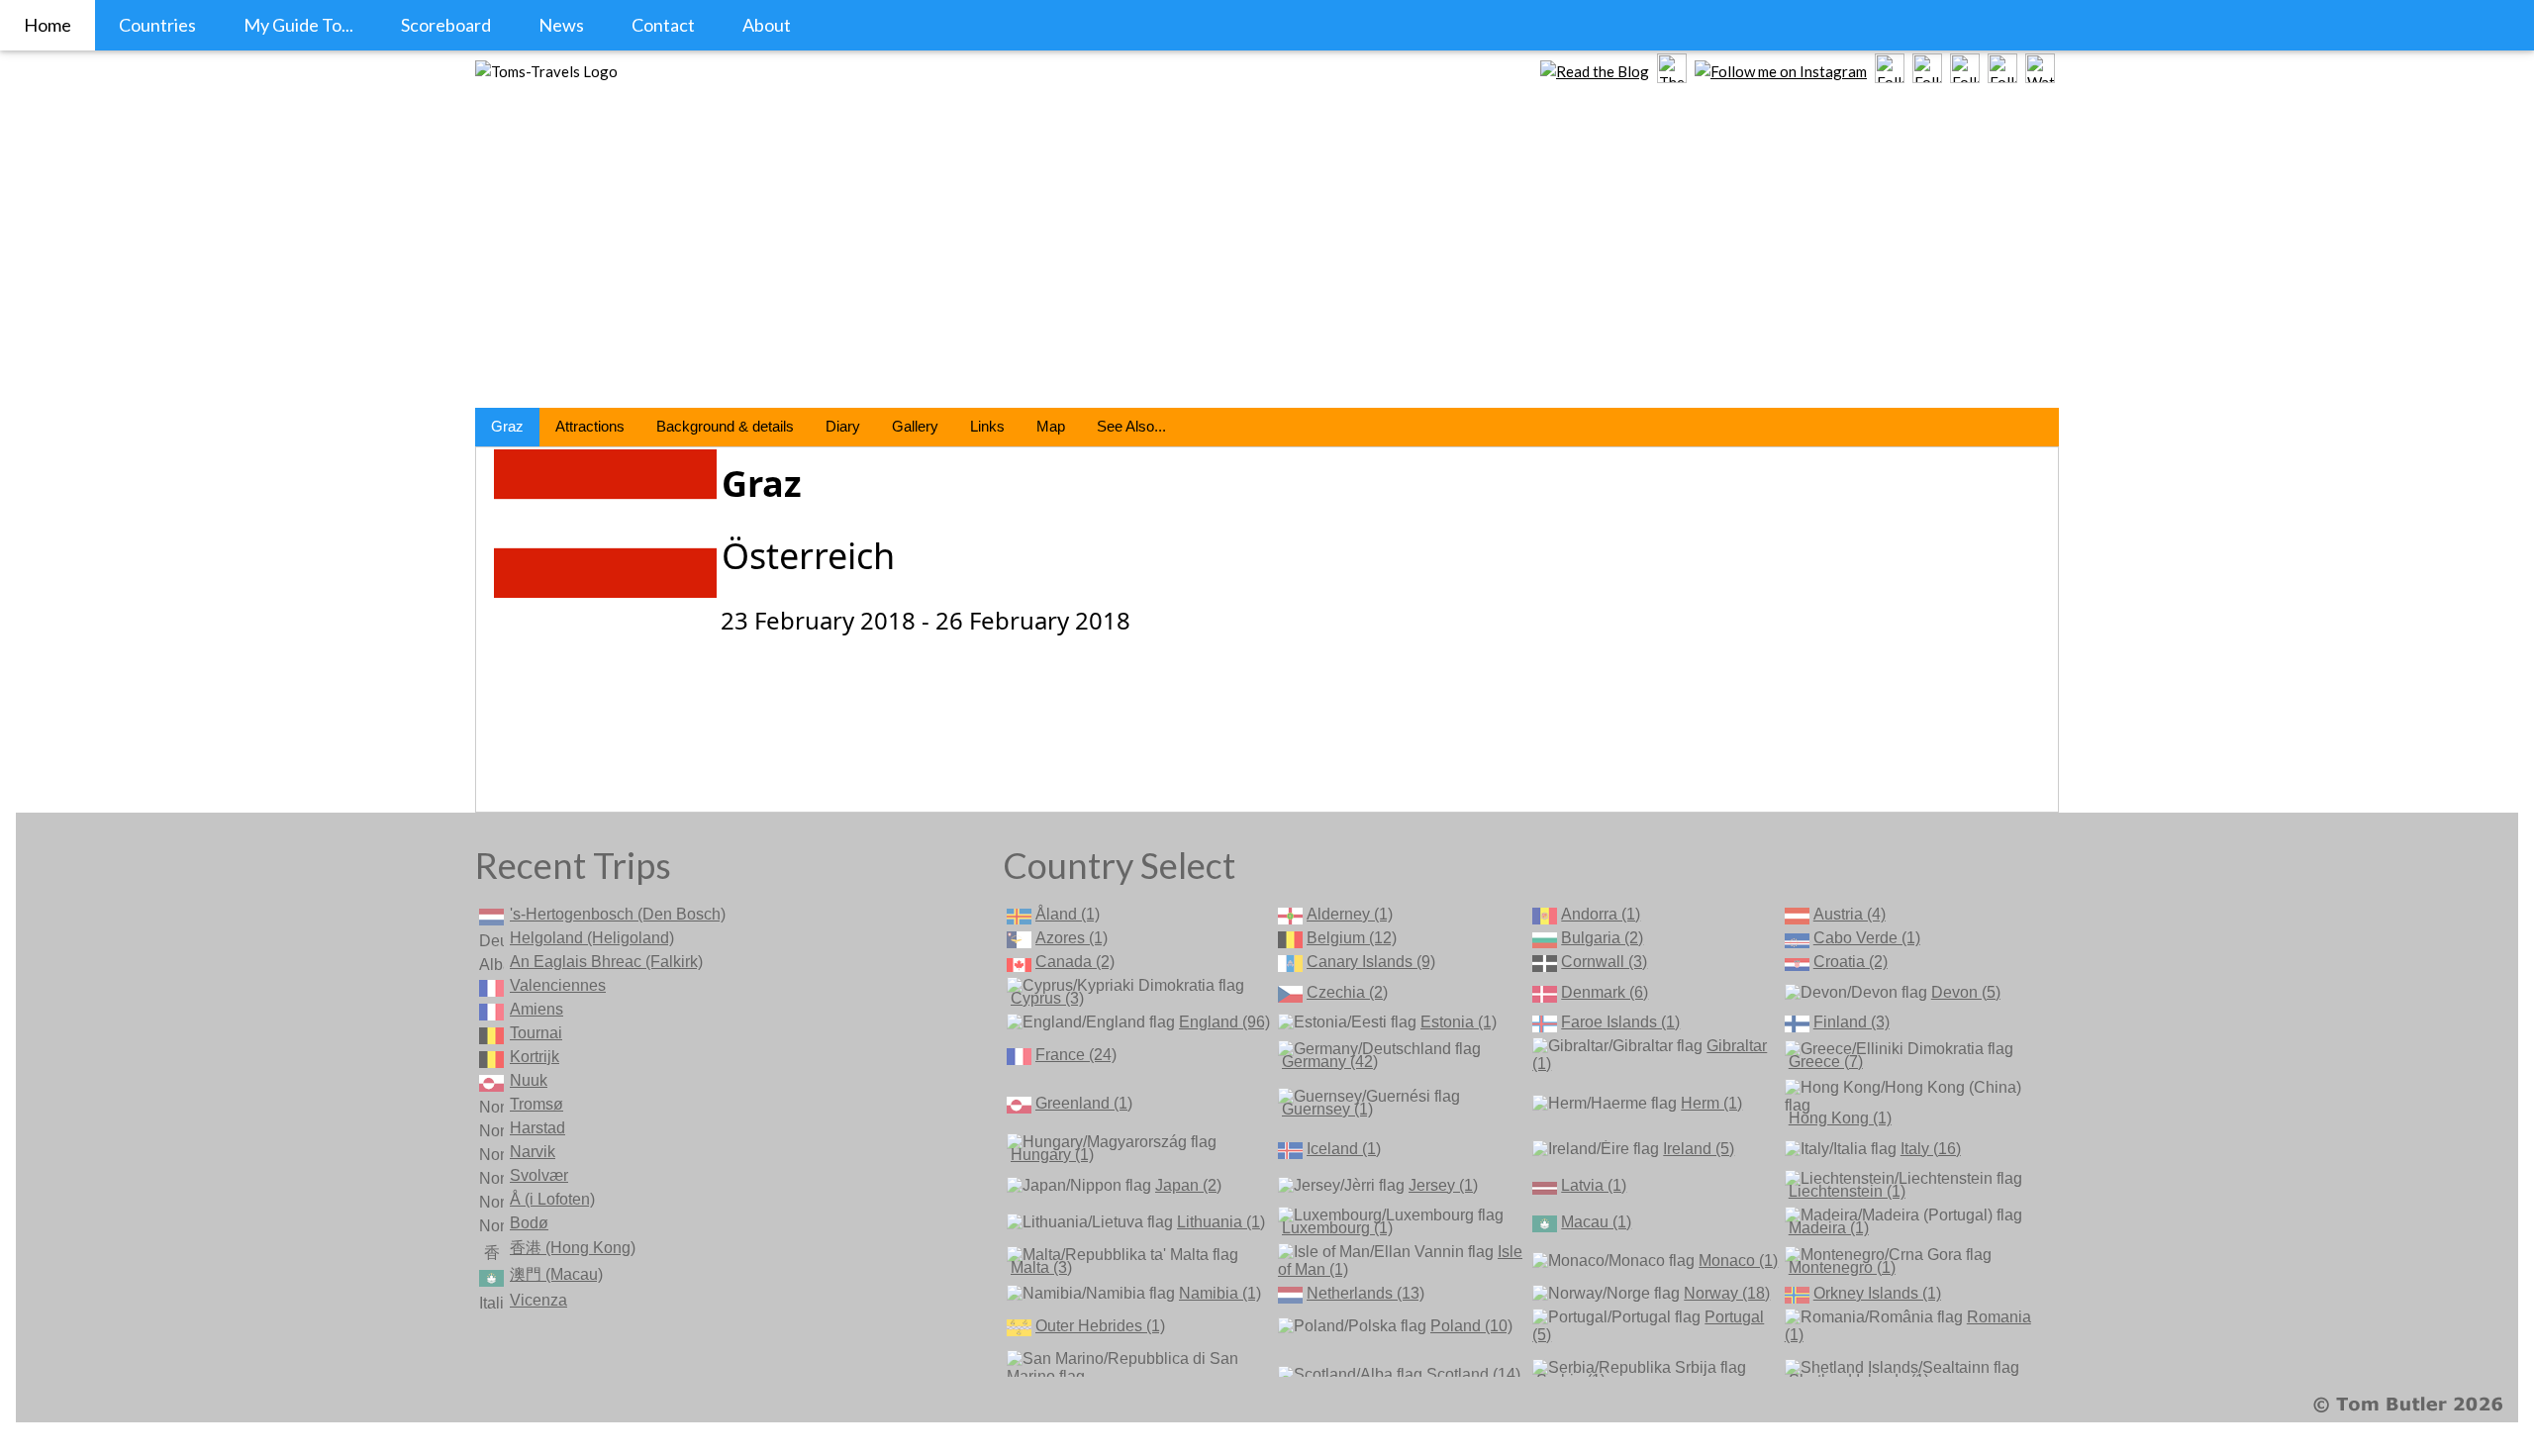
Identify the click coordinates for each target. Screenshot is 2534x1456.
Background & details (725, 426)
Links (987, 426)
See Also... (1131, 426)
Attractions (590, 426)
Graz (507, 426)
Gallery (915, 426)
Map (1051, 426)
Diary (843, 426)
